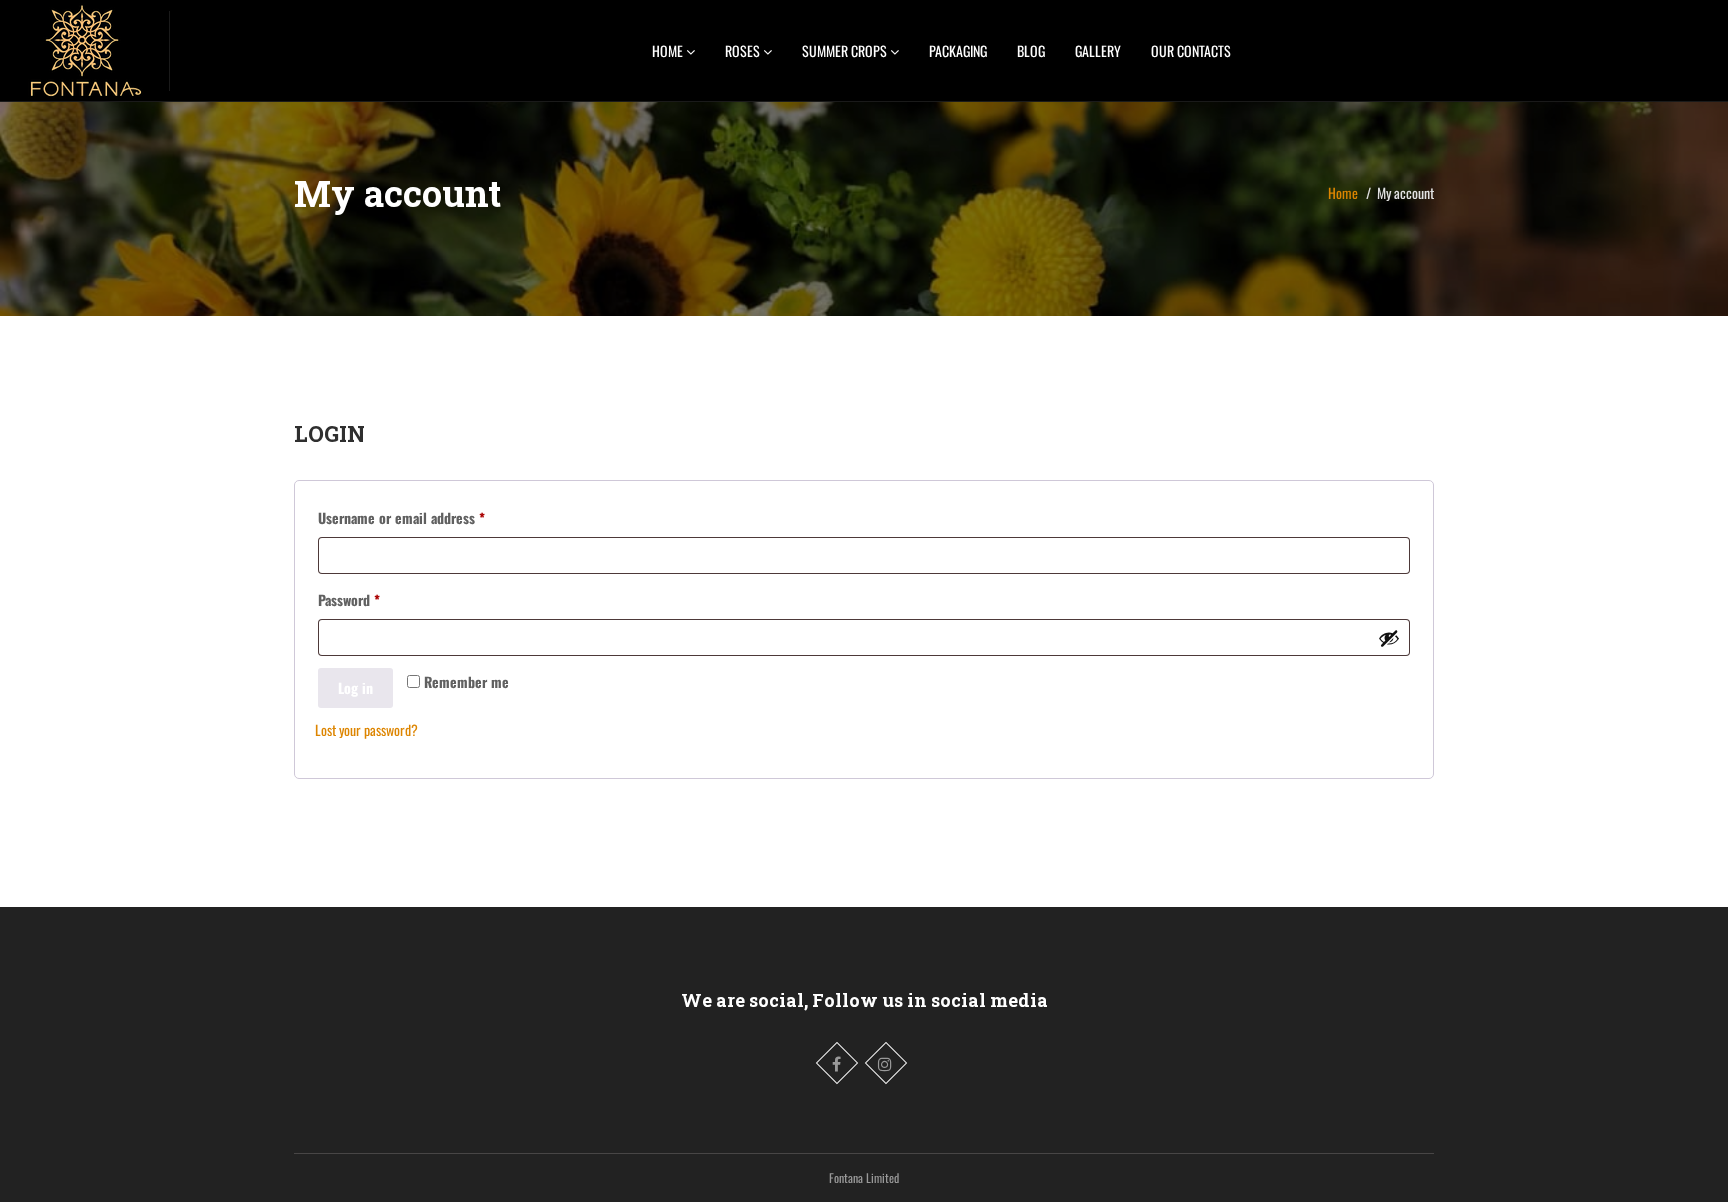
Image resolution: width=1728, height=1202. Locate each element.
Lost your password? (366, 729)
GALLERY (1098, 50)
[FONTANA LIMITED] (85, 45)
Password (374, 599)
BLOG (1031, 50)
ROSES (744, 50)
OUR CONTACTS (1191, 50)
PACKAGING (958, 50)
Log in (355, 687)
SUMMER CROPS (846, 50)
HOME (669, 50)
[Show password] (1389, 638)
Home (1343, 192)
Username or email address (427, 517)
